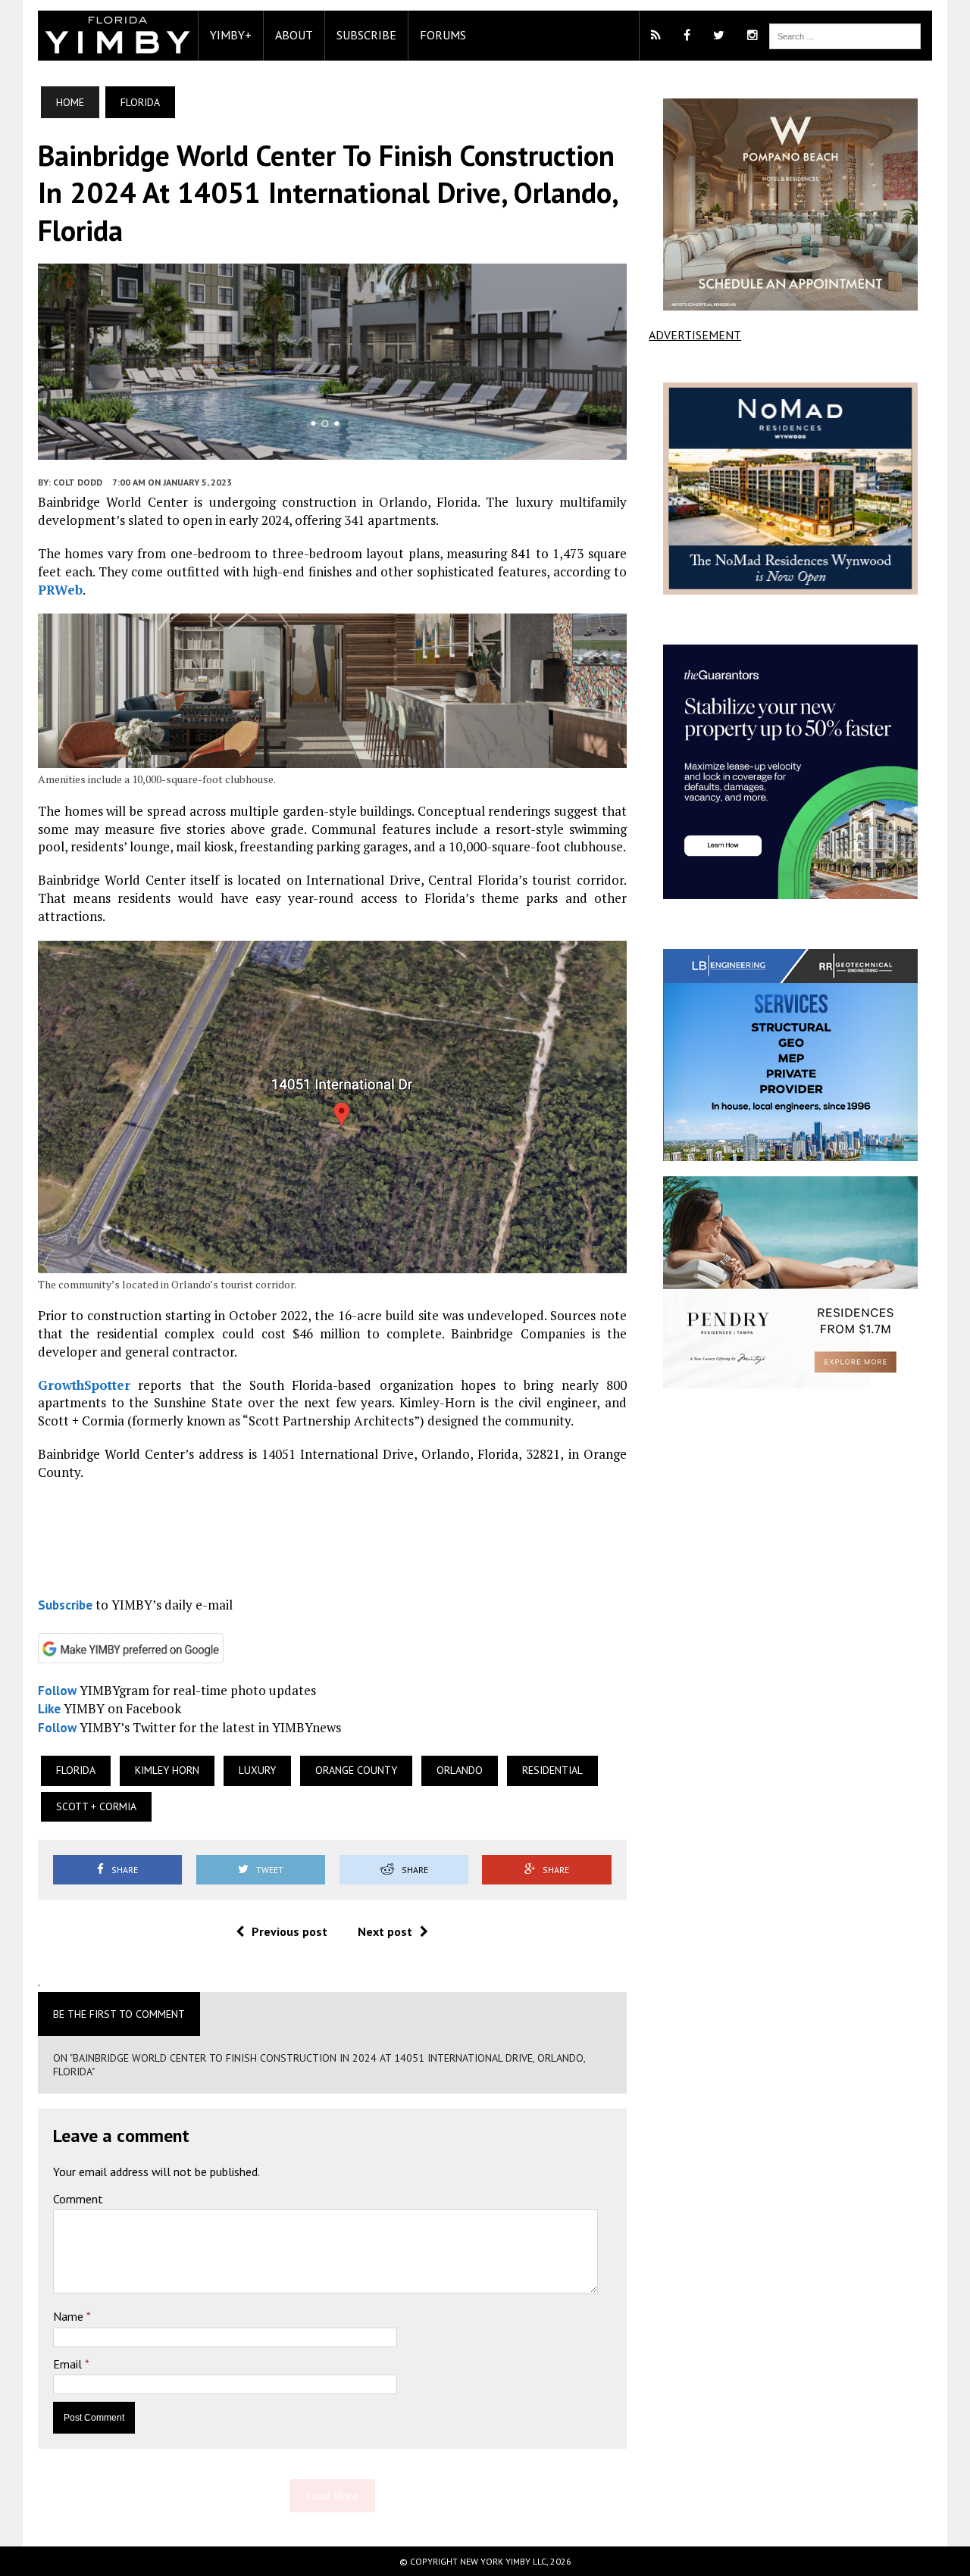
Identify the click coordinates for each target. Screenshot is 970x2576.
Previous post (289, 1931)
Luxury (257, 1770)
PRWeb (60, 590)
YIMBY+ (231, 35)
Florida (76, 1770)
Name (70, 2316)
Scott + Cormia (96, 1806)
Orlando (460, 1770)
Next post (385, 1931)
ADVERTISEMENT (695, 335)
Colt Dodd (78, 482)
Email (69, 2364)
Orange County (356, 1770)
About (294, 35)
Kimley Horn (167, 1770)
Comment (78, 2199)
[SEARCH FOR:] (845, 35)
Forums (443, 35)
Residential (552, 1770)
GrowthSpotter (84, 1385)
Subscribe (366, 35)
